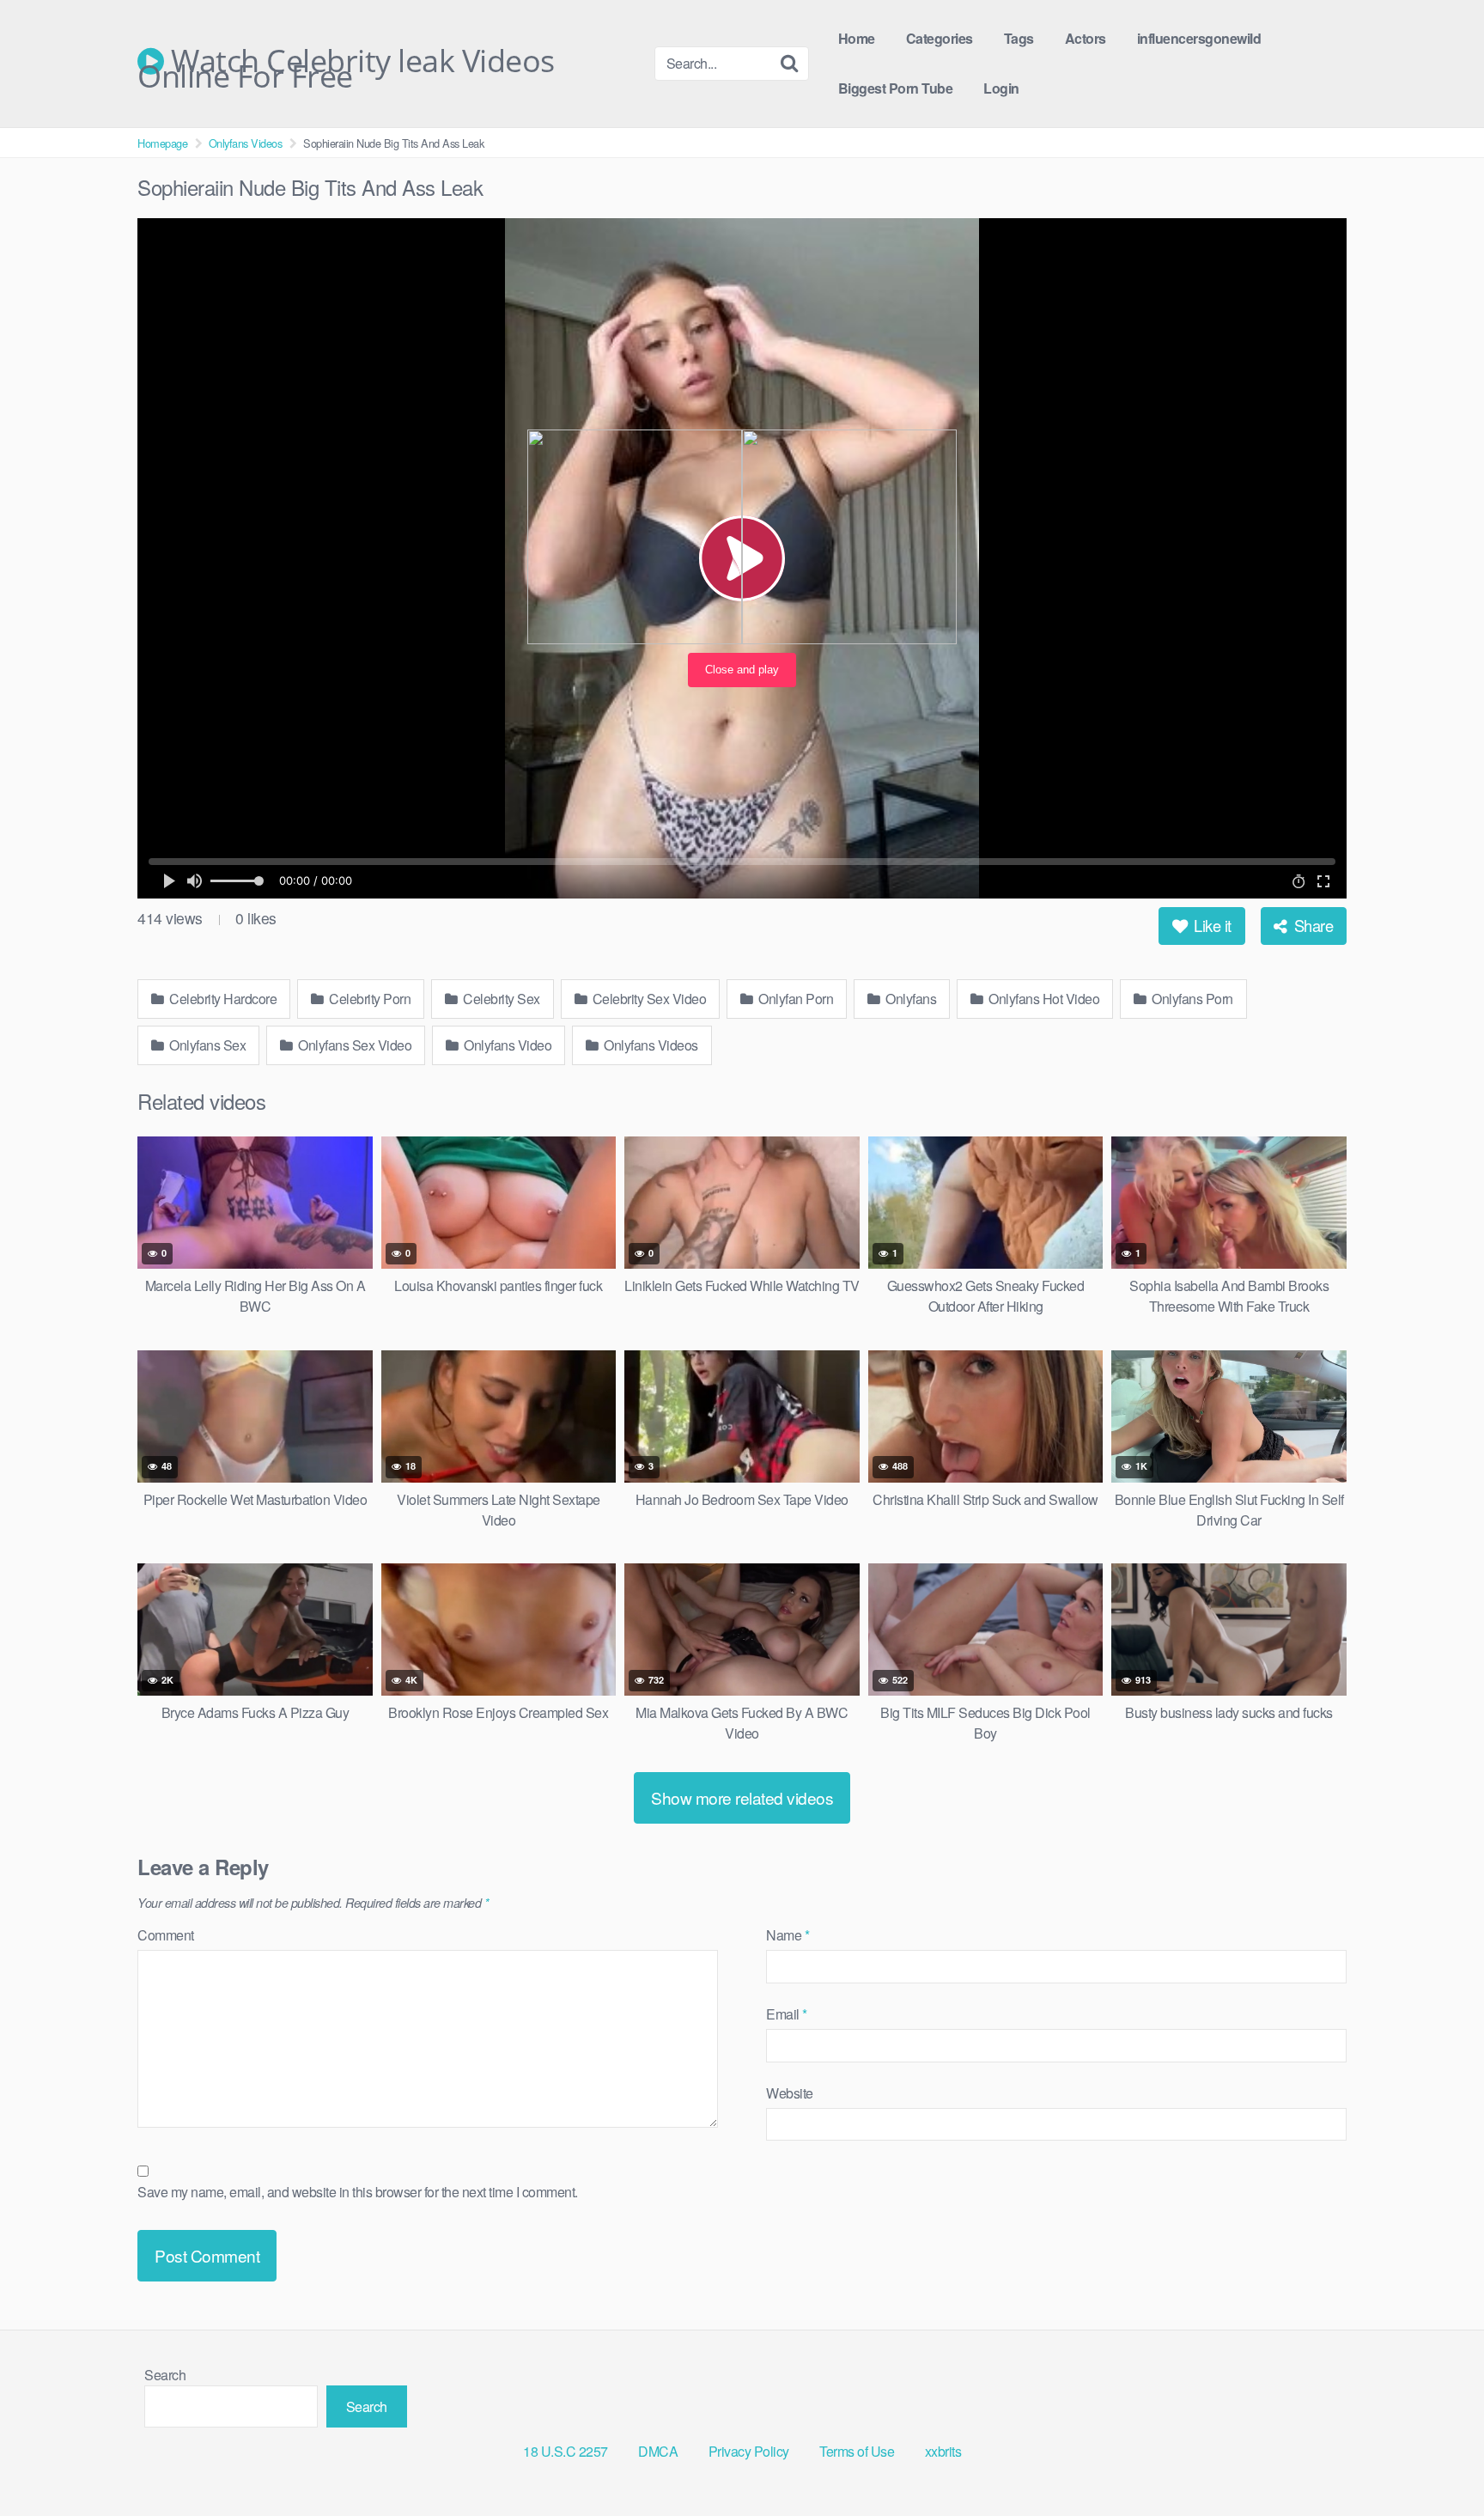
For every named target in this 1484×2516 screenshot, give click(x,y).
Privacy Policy (749, 2451)
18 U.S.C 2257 (566, 2451)
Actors (1086, 38)
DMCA (658, 2451)
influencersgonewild (1199, 38)
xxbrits (943, 2451)
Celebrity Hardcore (222, 999)
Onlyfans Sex (207, 1045)
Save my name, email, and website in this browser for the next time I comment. (358, 2192)
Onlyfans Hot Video (1043, 999)
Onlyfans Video (507, 1045)
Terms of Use (857, 2451)
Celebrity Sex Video (648, 999)
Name (788, 1935)
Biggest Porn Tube (896, 88)
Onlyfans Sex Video (354, 1045)
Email (787, 2014)
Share (1311, 925)
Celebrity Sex (500, 999)
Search (165, 2375)
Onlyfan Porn (795, 999)
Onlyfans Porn (1191, 999)
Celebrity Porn (369, 999)
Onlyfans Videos (246, 143)
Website (790, 2093)
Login (1001, 88)
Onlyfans (910, 999)
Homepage (162, 143)
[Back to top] (1437, 2461)
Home (857, 38)
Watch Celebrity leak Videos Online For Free (346, 61)
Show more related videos (742, 1797)
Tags (1019, 38)
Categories (940, 38)
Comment (166, 1935)
